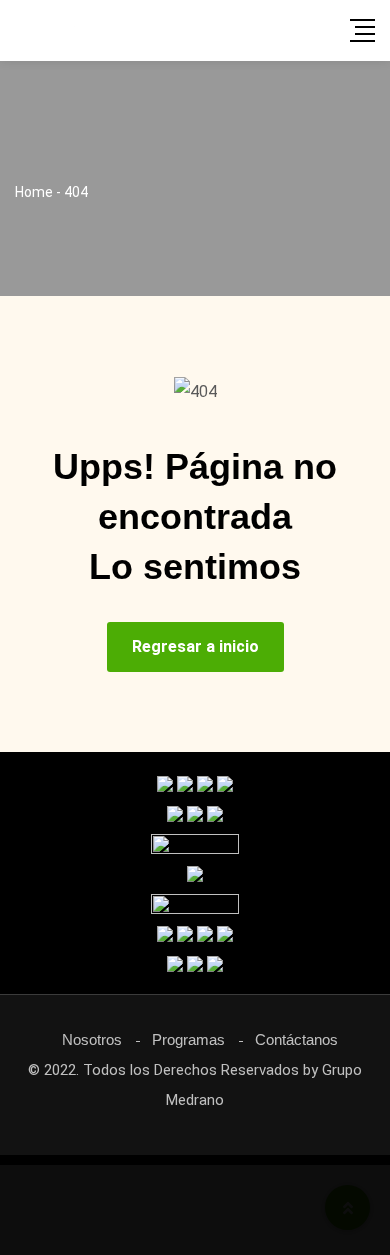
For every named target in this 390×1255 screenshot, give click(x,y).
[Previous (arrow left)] (35, 628)
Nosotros (92, 1039)
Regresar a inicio (195, 646)
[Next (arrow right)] (355, 628)
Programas (188, 1039)
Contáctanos (296, 1039)
